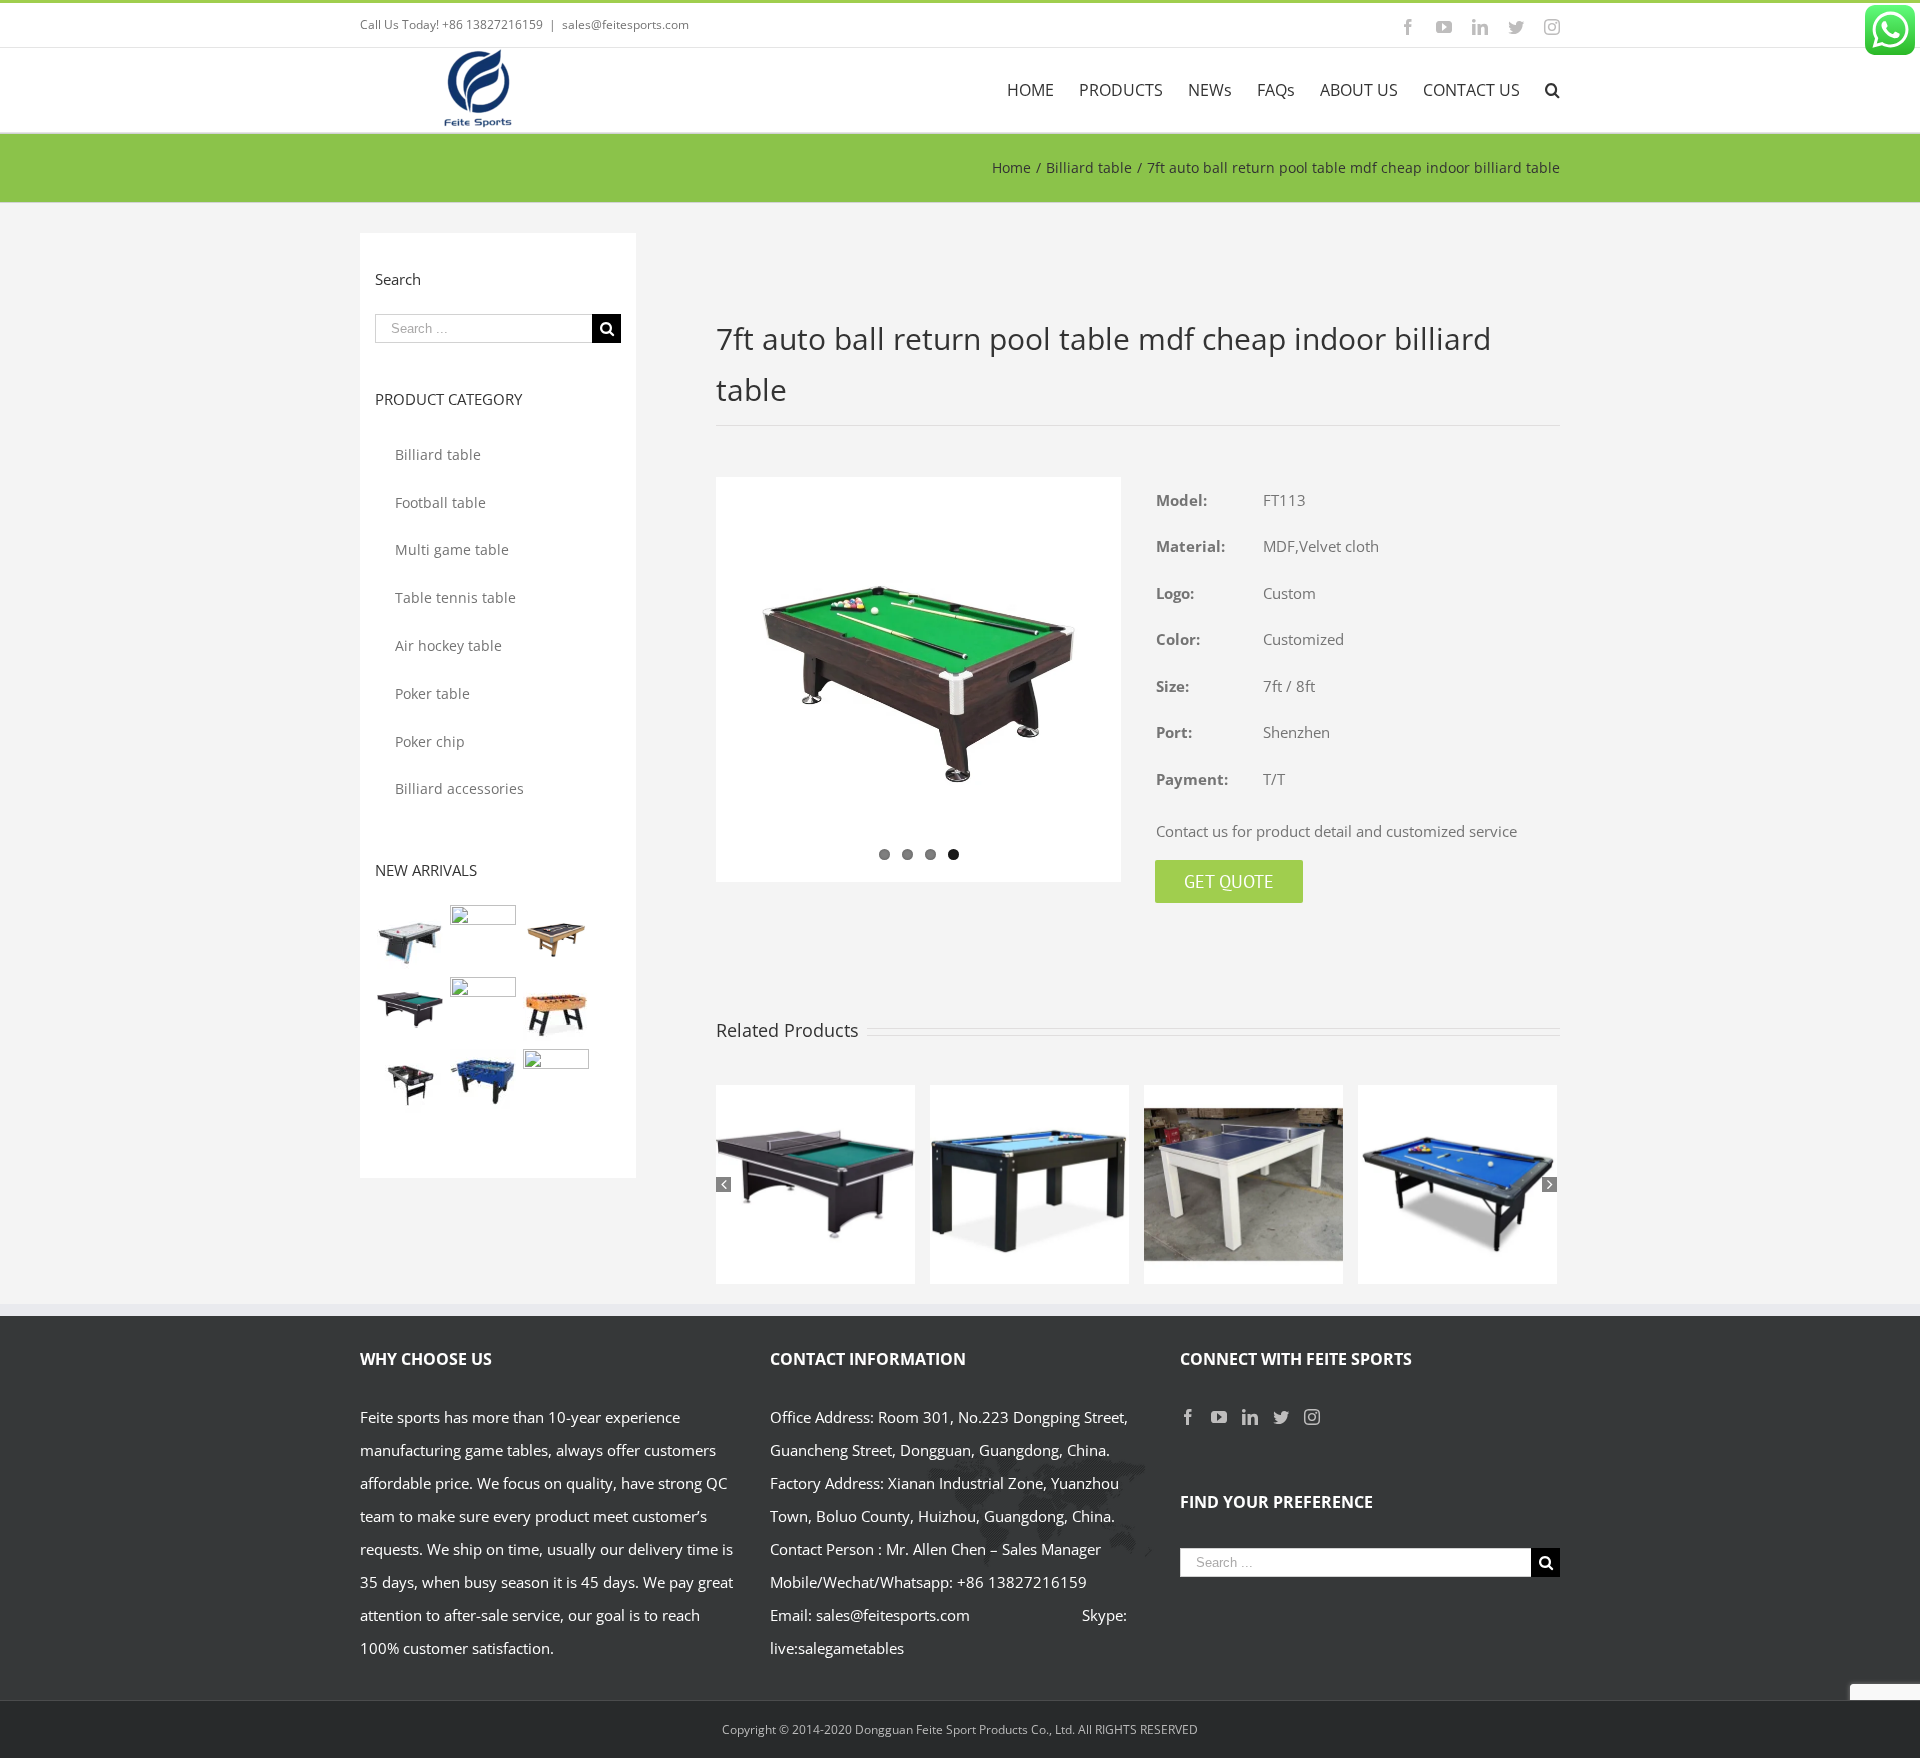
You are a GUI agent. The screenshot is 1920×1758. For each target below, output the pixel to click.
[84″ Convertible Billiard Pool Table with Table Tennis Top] (409, 1010)
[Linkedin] (1250, 1417)
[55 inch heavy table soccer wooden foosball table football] (482, 1082)
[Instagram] (1312, 1417)
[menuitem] (1043, 90)
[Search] (1552, 90)
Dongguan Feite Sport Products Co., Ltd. (966, 1729)
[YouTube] (1219, 1417)
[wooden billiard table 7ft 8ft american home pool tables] (555, 938)
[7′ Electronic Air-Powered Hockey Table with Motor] (409, 938)
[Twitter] (1281, 1417)
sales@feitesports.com (625, 24)
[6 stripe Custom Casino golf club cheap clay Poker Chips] (555, 1082)
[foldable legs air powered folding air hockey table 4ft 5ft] (409, 1082)
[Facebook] (1188, 1417)
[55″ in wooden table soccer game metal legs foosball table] (555, 1010)
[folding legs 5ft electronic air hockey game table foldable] (482, 938)
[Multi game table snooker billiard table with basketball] (482, 1010)
